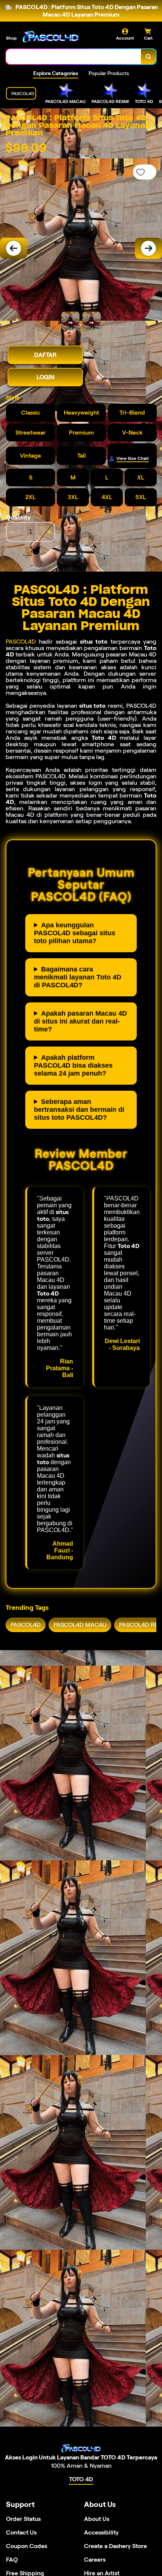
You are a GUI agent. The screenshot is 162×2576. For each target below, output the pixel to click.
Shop (11, 38)
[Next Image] (148, 248)
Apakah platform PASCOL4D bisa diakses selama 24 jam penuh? (73, 1065)
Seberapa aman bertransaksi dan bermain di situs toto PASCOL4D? (79, 1110)
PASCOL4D (21, 642)
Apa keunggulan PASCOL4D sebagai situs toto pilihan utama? (75, 933)
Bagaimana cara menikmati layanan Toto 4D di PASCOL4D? (78, 977)
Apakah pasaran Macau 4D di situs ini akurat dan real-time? (80, 1021)
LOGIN (45, 377)
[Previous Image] (14, 248)
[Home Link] (51, 36)
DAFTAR (45, 355)
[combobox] (74, 57)
